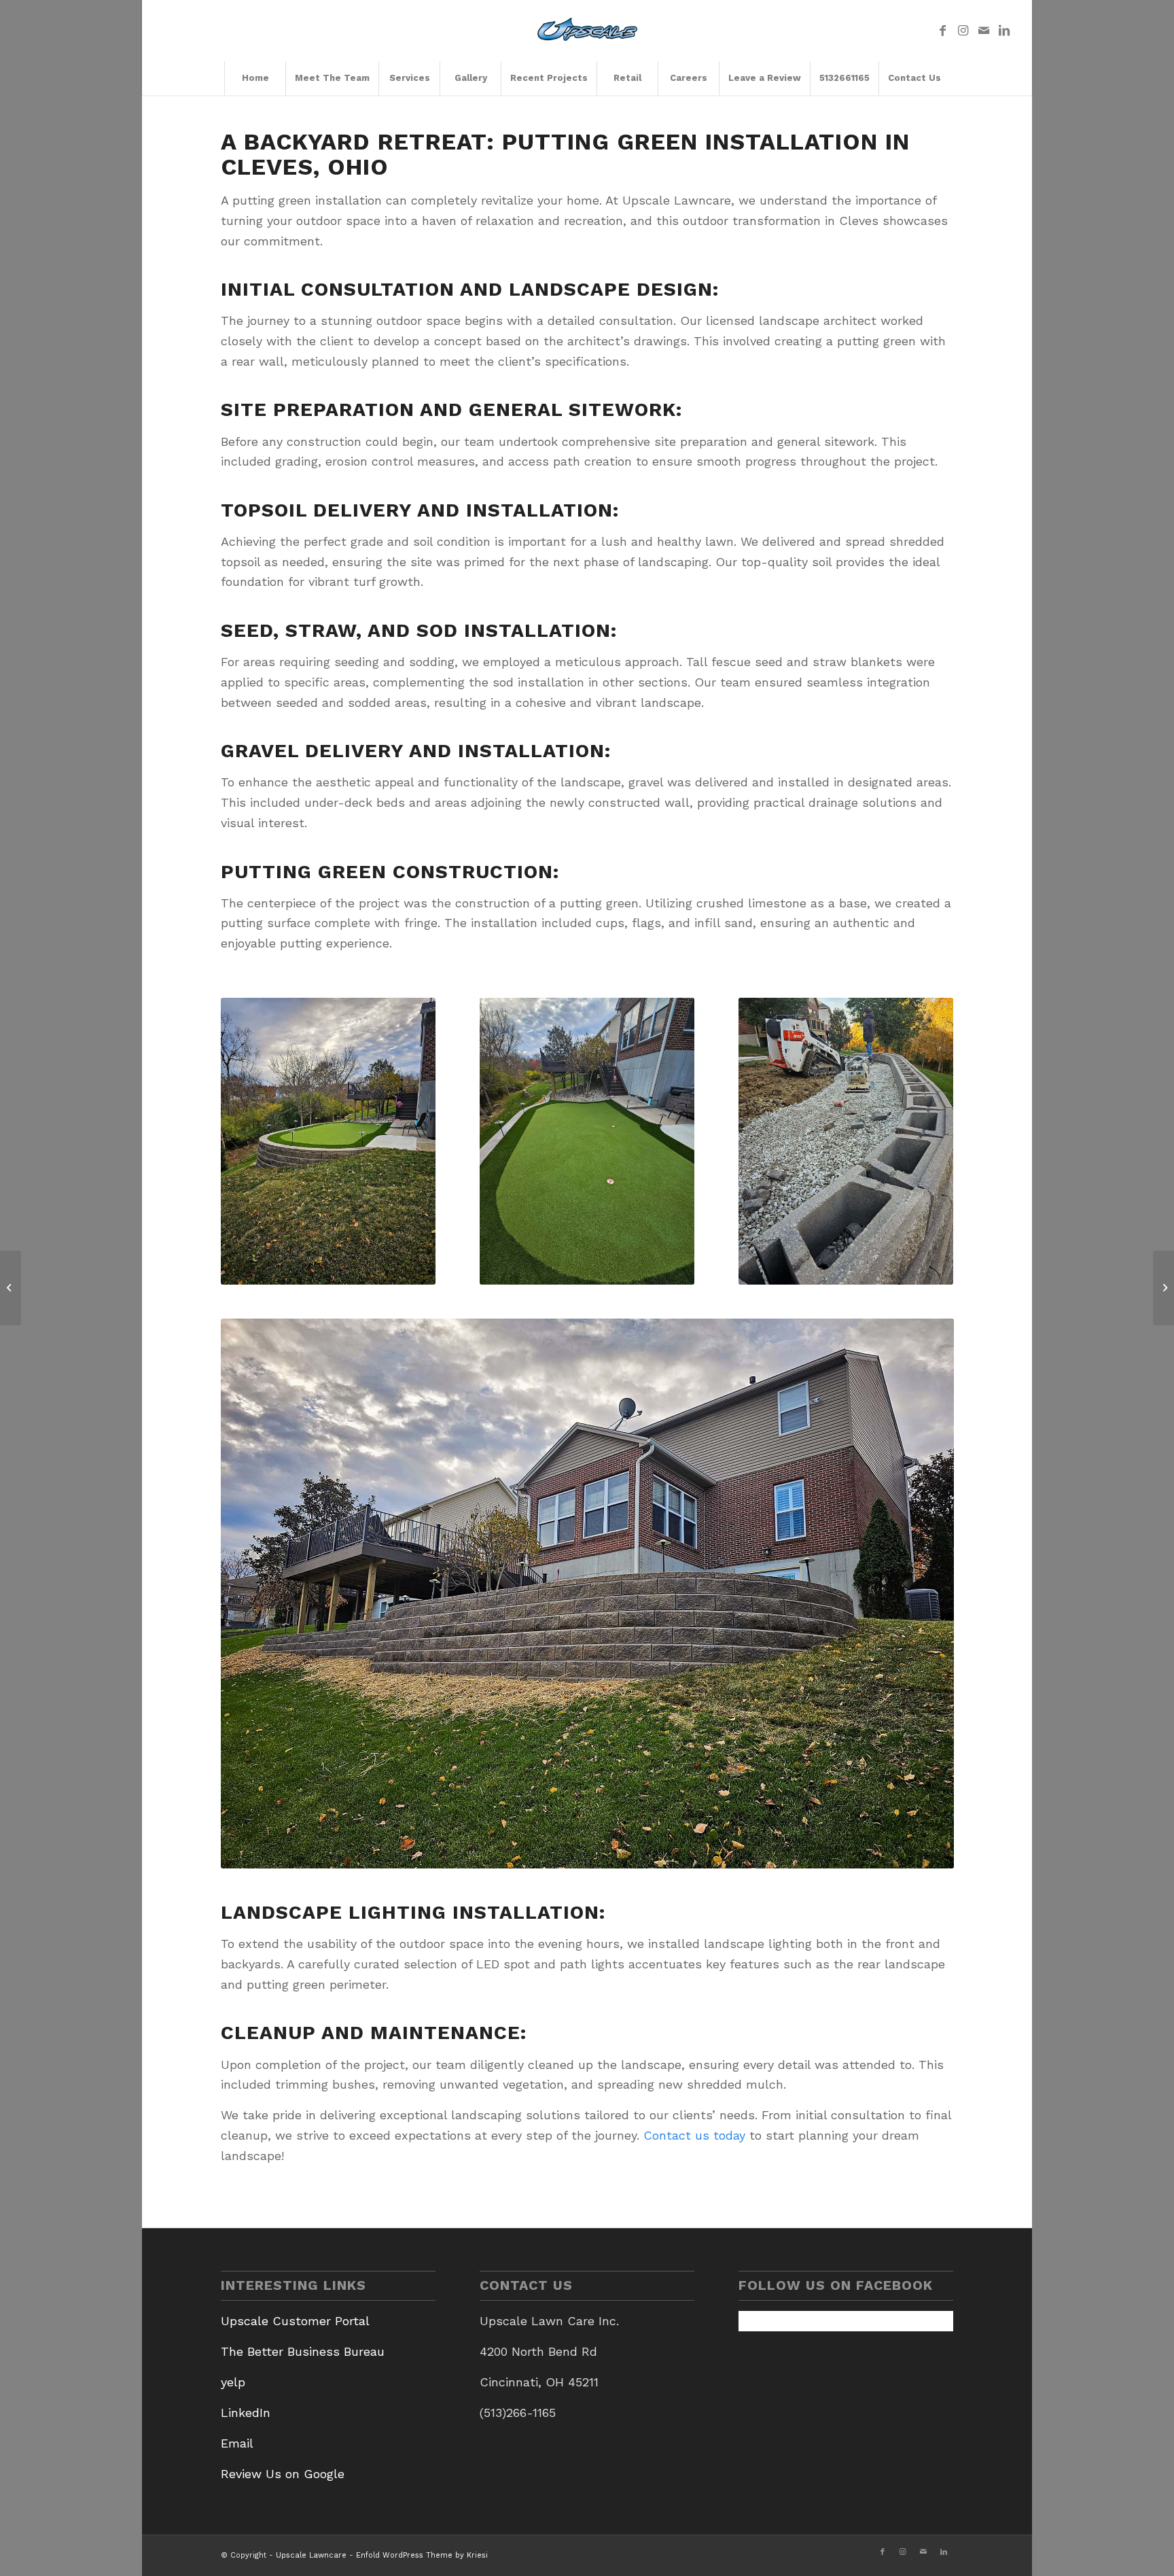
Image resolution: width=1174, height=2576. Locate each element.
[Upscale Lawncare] (587, 31)
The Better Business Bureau (303, 2351)
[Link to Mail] (984, 31)
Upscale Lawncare (311, 2555)
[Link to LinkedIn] (1004, 31)
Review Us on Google (283, 2474)
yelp (233, 2382)
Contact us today (694, 2135)
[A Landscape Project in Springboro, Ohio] (11, 1288)
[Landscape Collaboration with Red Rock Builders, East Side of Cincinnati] (1163, 1288)
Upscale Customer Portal (295, 2321)
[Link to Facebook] (943, 31)
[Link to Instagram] (963, 31)
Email (237, 2443)
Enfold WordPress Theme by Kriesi (422, 2555)
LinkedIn (246, 2413)
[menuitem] (255, 78)
